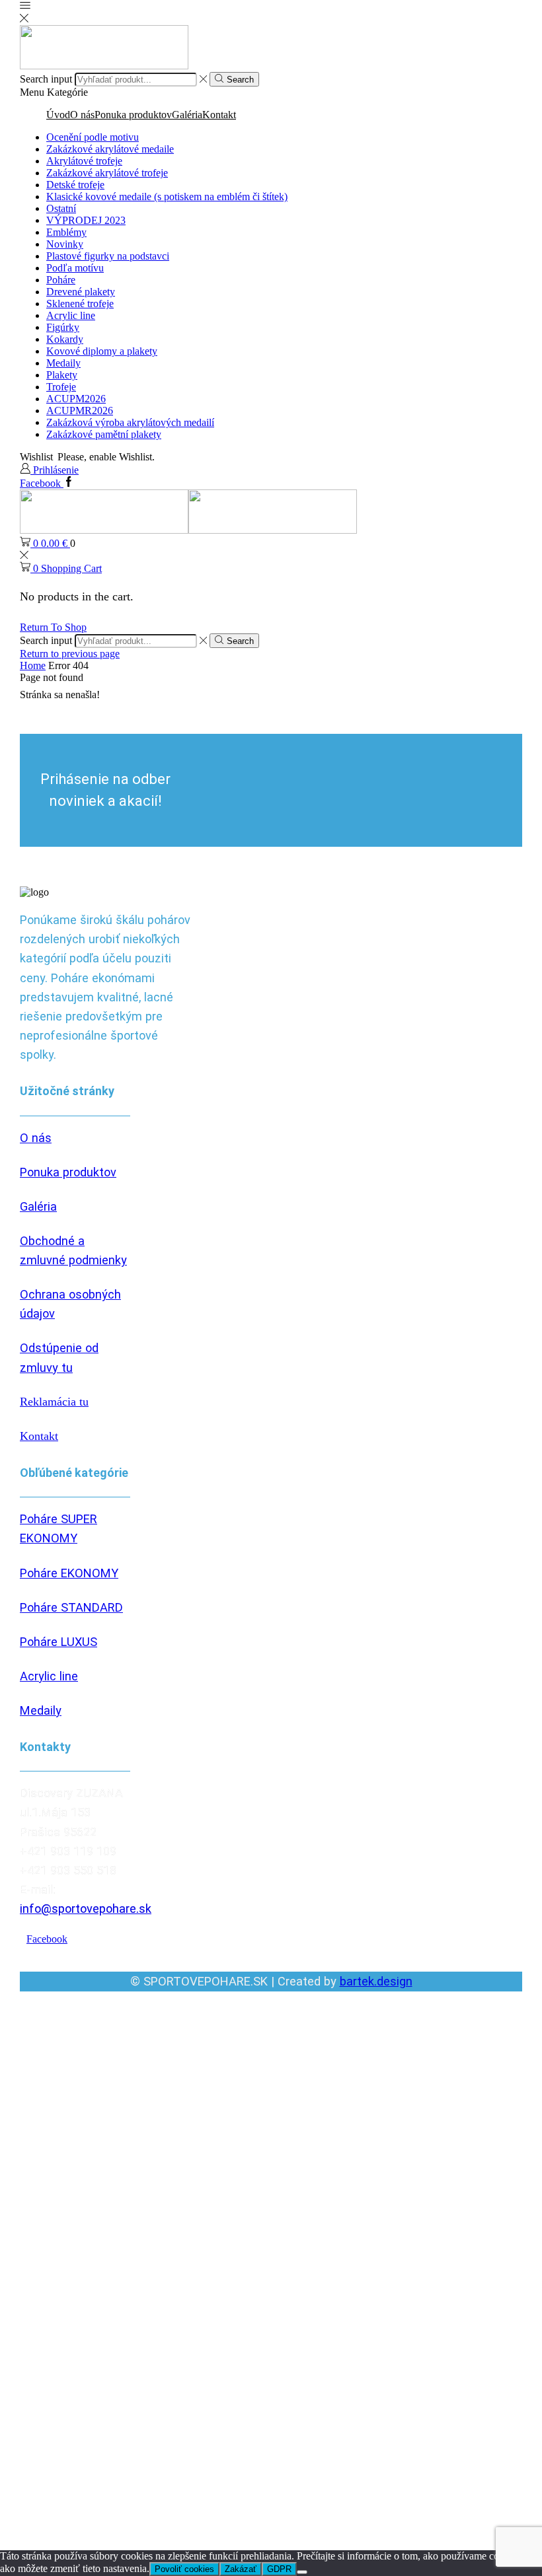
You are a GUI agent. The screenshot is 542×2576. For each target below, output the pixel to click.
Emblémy (66, 232)
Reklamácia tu (54, 1402)
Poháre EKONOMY (69, 1573)
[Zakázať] (302, 2572)
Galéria (187, 115)
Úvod (58, 115)
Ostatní (61, 208)
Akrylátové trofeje (84, 161)
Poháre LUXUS (58, 1642)
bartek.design (376, 1981)
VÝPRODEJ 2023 (86, 220)
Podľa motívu (75, 268)
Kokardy (65, 339)
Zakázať (241, 2569)
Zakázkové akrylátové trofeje (107, 173)
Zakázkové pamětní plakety (104, 434)
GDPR (279, 2569)
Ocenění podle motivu (93, 137)
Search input (46, 79)
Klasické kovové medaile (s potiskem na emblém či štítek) (167, 197)
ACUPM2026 (76, 399)
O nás (82, 115)
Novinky (65, 244)
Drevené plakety (81, 292)
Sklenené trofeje (80, 304)
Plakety (62, 375)
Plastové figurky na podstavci (108, 256)
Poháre (61, 280)
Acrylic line (71, 315)
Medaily (63, 363)
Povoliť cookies (184, 2569)
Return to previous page (70, 654)
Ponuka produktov (133, 115)
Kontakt (219, 115)
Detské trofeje (75, 185)
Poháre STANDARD (71, 1607)
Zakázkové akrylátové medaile (110, 149)
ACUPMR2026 (80, 411)
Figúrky (63, 327)
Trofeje (61, 387)
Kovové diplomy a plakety (102, 351)
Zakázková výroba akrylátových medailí (130, 422)
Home (33, 665)
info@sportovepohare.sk (86, 1909)
